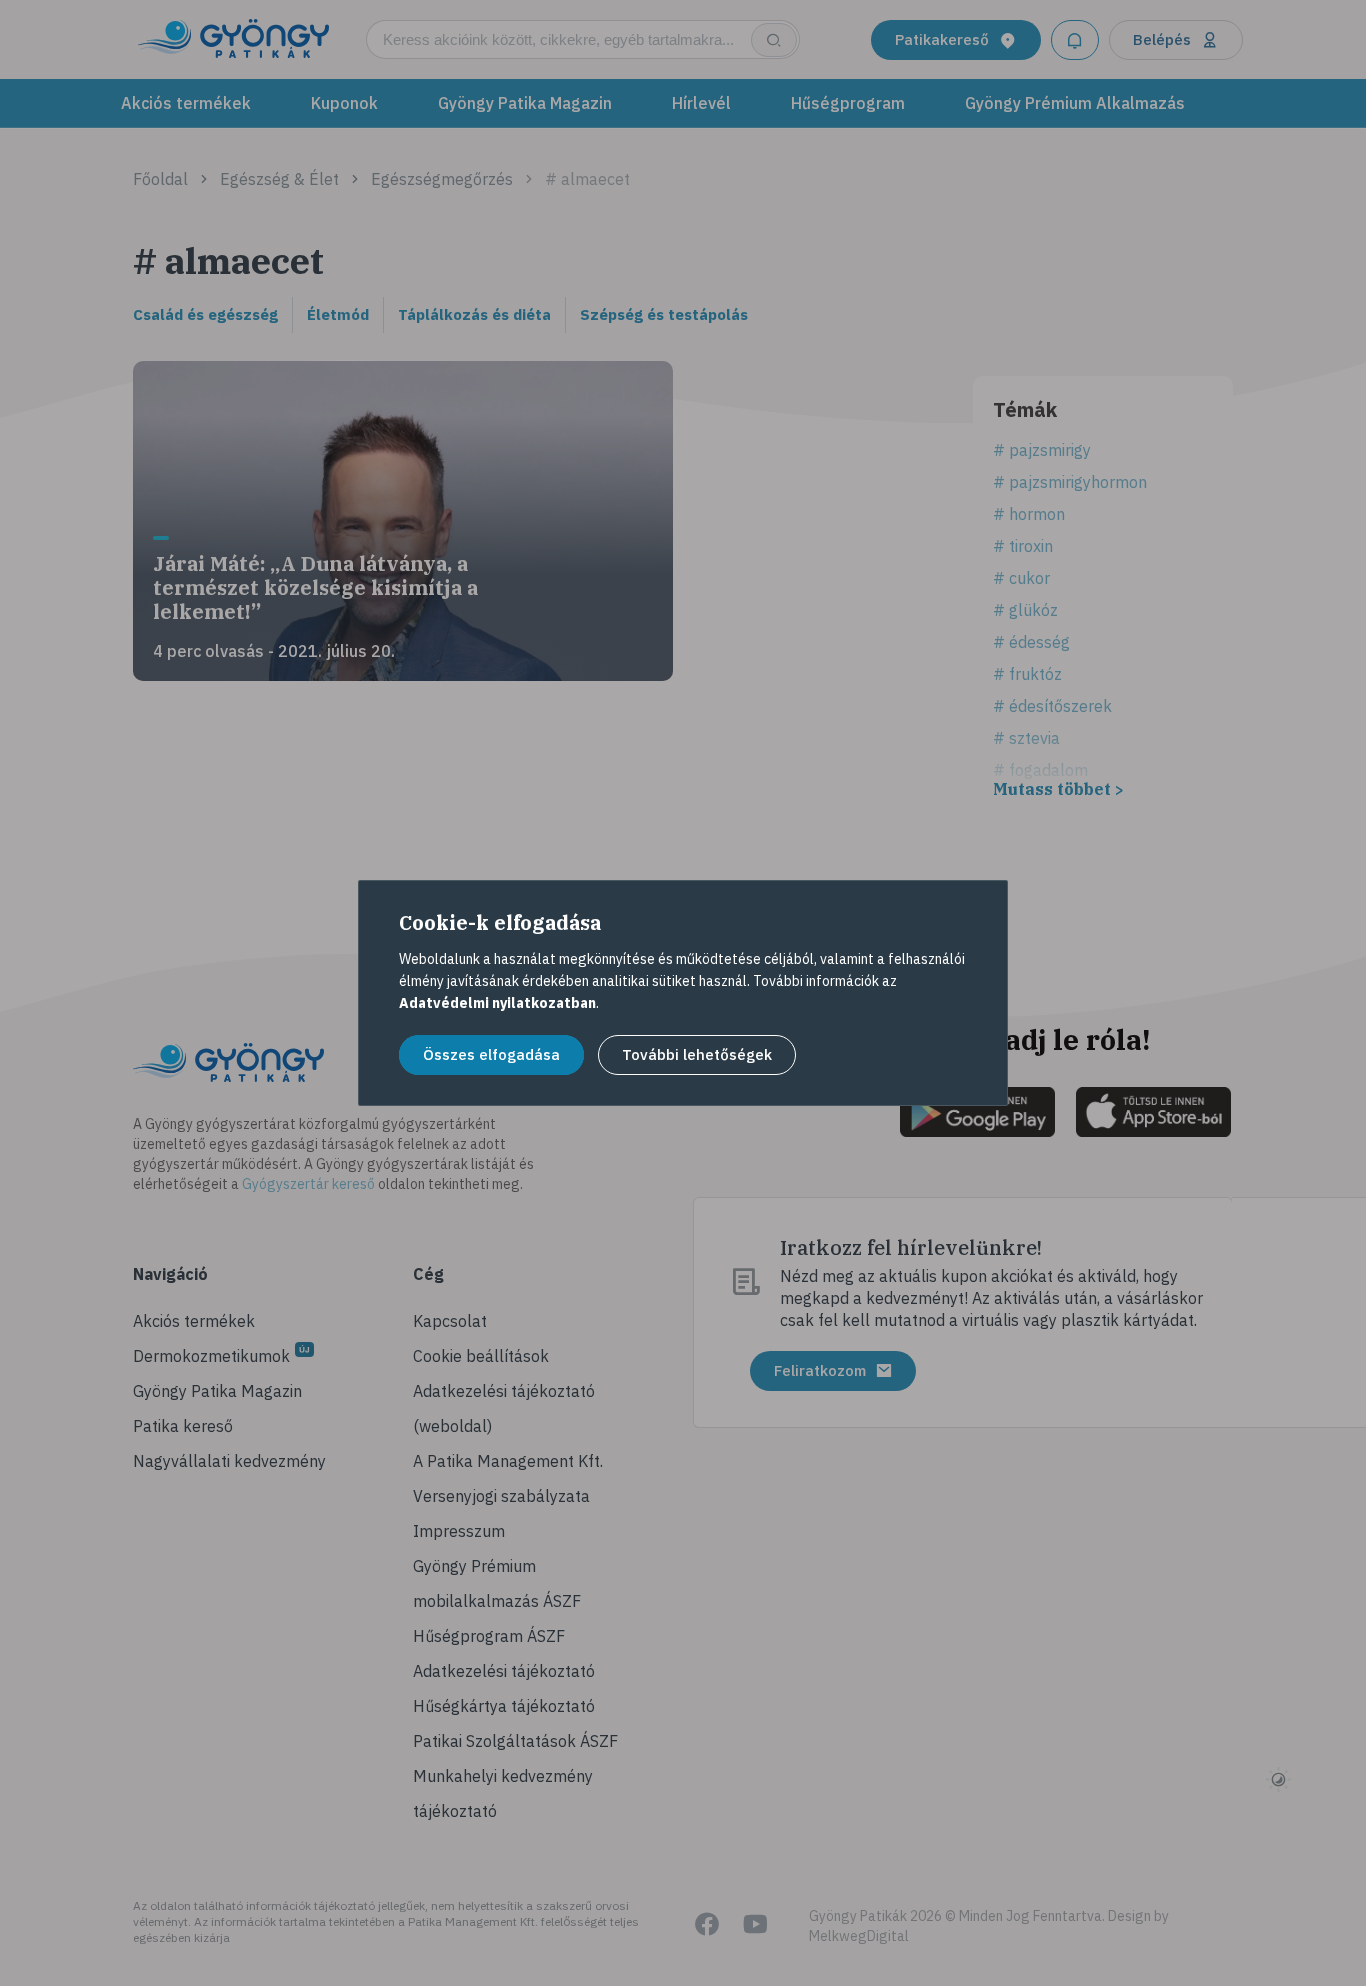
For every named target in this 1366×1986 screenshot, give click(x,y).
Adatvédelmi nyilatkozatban (497, 1003)
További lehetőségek (697, 1054)
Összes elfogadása (491, 1054)
